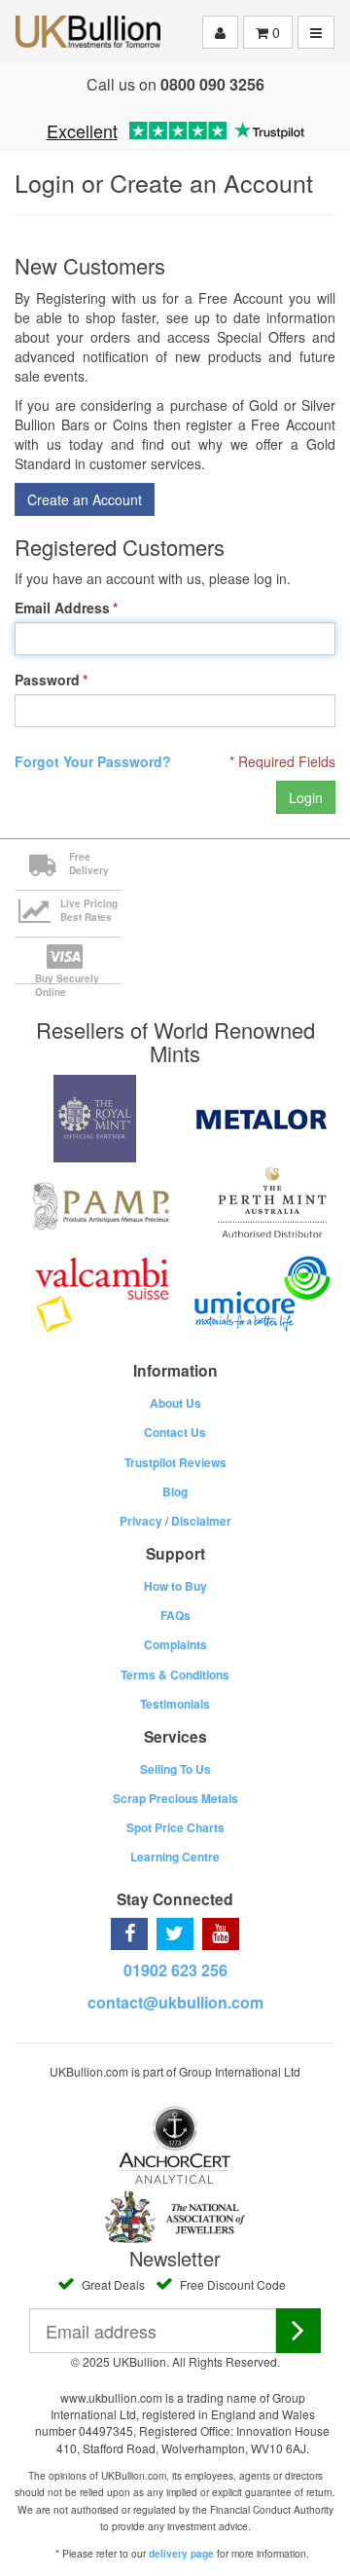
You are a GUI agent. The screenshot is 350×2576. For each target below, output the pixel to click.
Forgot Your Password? (93, 761)
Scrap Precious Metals (175, 1798)
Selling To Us (175, 1769)
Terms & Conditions (175, 1674)
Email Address (62, 607)
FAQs (175, 1615)
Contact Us (175, 1432)
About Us (175, 1403)
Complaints (175, 1644)
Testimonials (175, 1704)
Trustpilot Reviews (175, 1462)
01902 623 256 (175, 1970)
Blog (175, 1491)
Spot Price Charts (175, 1827)
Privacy (141, 1521)
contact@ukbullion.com (175, 2002)
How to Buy (175, 1586)
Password (47, 680)
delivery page (181, 2554)
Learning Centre (175, 1857)
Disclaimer (201, 1521)
